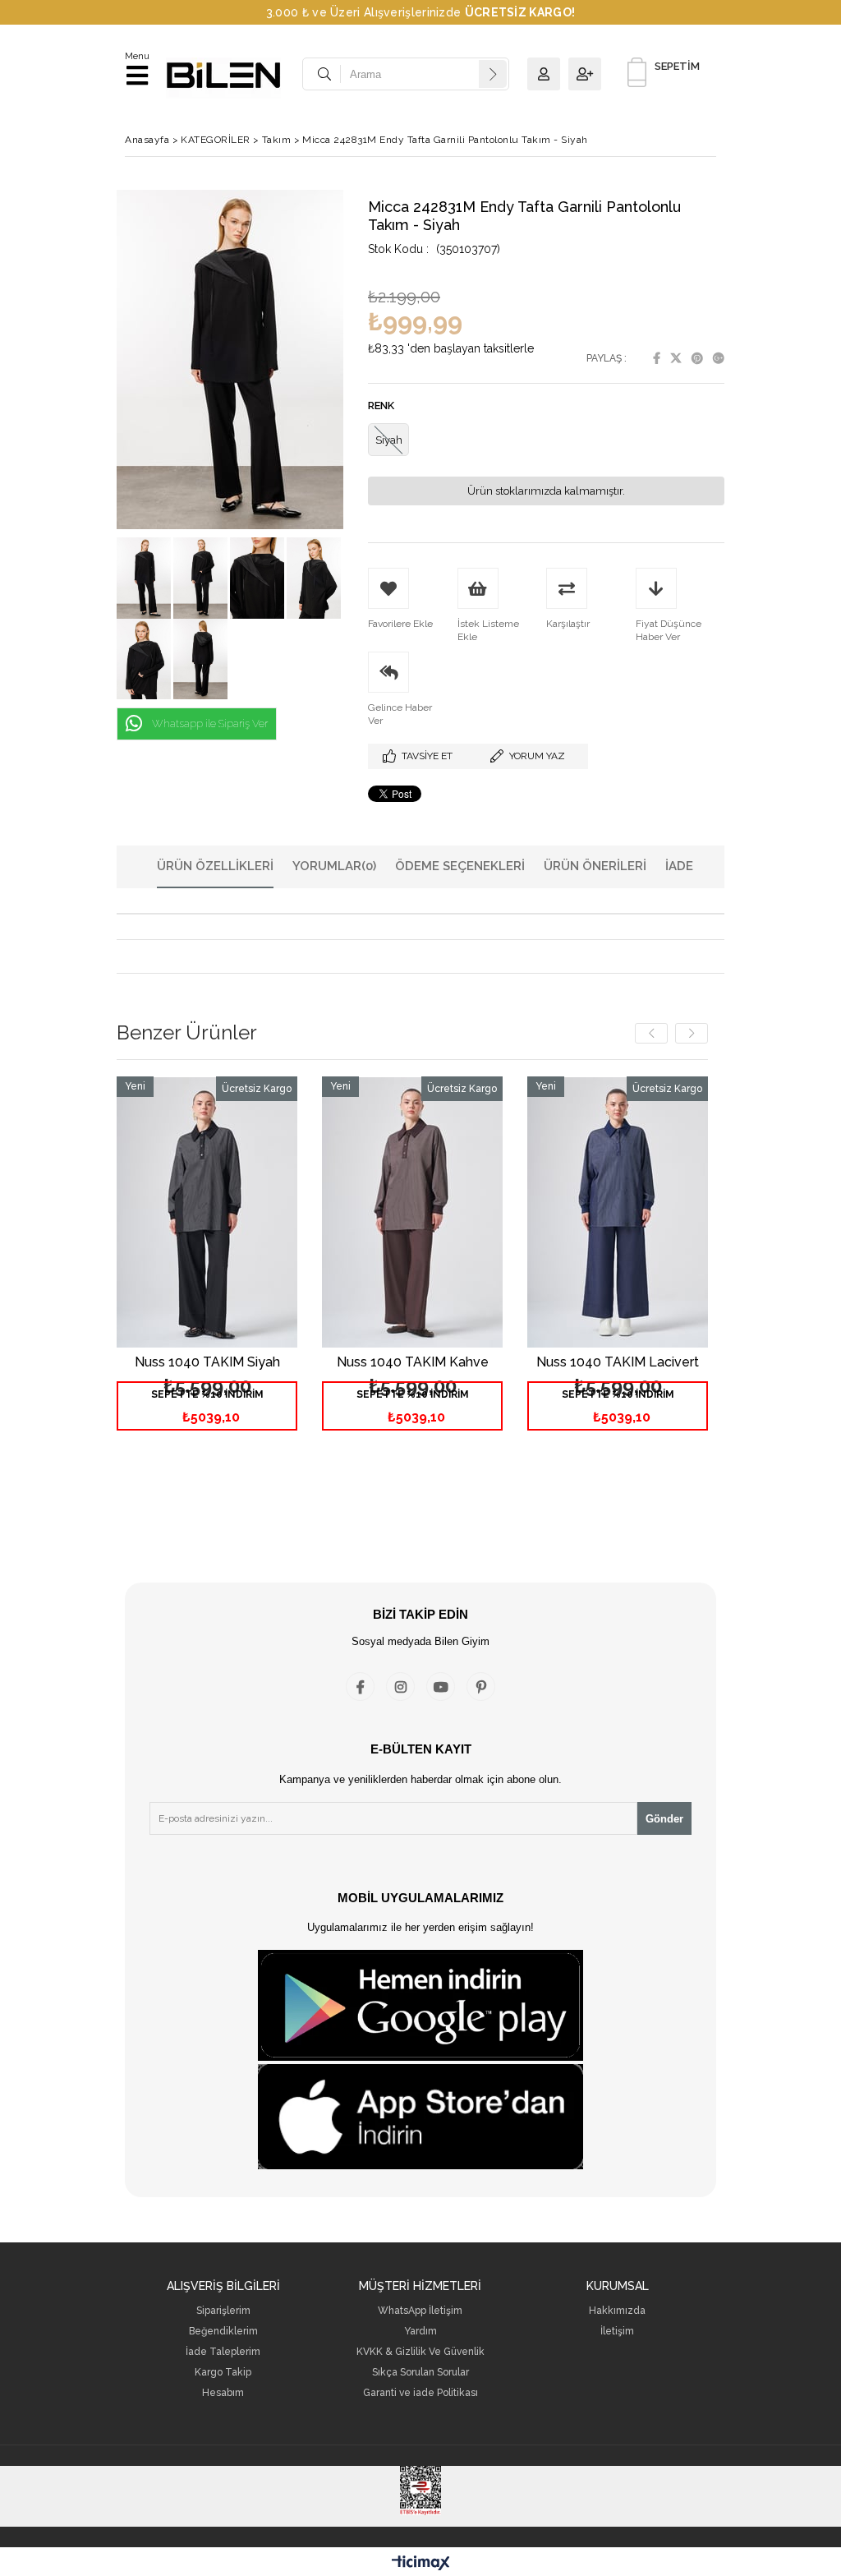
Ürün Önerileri (595, 866)
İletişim (617, 2332)
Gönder (664, 1819)
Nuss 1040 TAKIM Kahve (413, 1363)
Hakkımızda (617, 2311)
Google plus (719, 358)
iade (679, 866)
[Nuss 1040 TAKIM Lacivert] (618, 1212)
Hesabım (223, 2393)
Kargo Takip (223, 2373)
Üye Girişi (548, 74)
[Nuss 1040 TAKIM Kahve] (412, 1212)
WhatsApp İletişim (420, 2311)
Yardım (420, 2332)
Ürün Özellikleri (215, 866)
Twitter (676, 358)
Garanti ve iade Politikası (420, 2393)
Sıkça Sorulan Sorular (420, 2373)
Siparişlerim (223, 2311)
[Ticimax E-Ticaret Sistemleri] (421, 2564)
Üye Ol (589, 74)
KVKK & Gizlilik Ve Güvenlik (420, 2352)
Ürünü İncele (247, 1270)
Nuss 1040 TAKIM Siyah (207, 1363)
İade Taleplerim (223, 2352)
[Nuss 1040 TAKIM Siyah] (207, 1212)
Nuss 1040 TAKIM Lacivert (618, 1363)
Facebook (657, 358)
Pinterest (697, 358)
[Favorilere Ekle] (207, 1270)
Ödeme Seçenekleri (460, 866)
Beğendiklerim (223, 2332)
